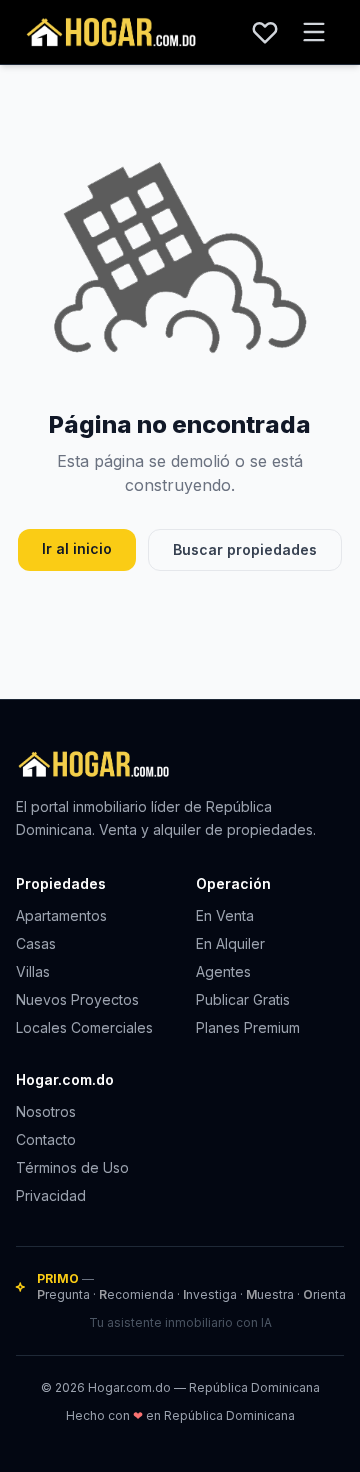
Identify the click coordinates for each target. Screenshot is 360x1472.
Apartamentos (61, 915)
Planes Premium (248, 1027)
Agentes (223, 971)
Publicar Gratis (243, 999)
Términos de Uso (72, 1167)
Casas (36, 943)
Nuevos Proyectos (77, 999)
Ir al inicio (77, 548)
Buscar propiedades (245, 549)
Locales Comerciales (84, 1027)
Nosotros (46, 1111)
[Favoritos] (265, 32)
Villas (33, 971)
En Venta (225, 915)
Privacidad (51, 1195)
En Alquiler (230, 943)
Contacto (46, 1139)
